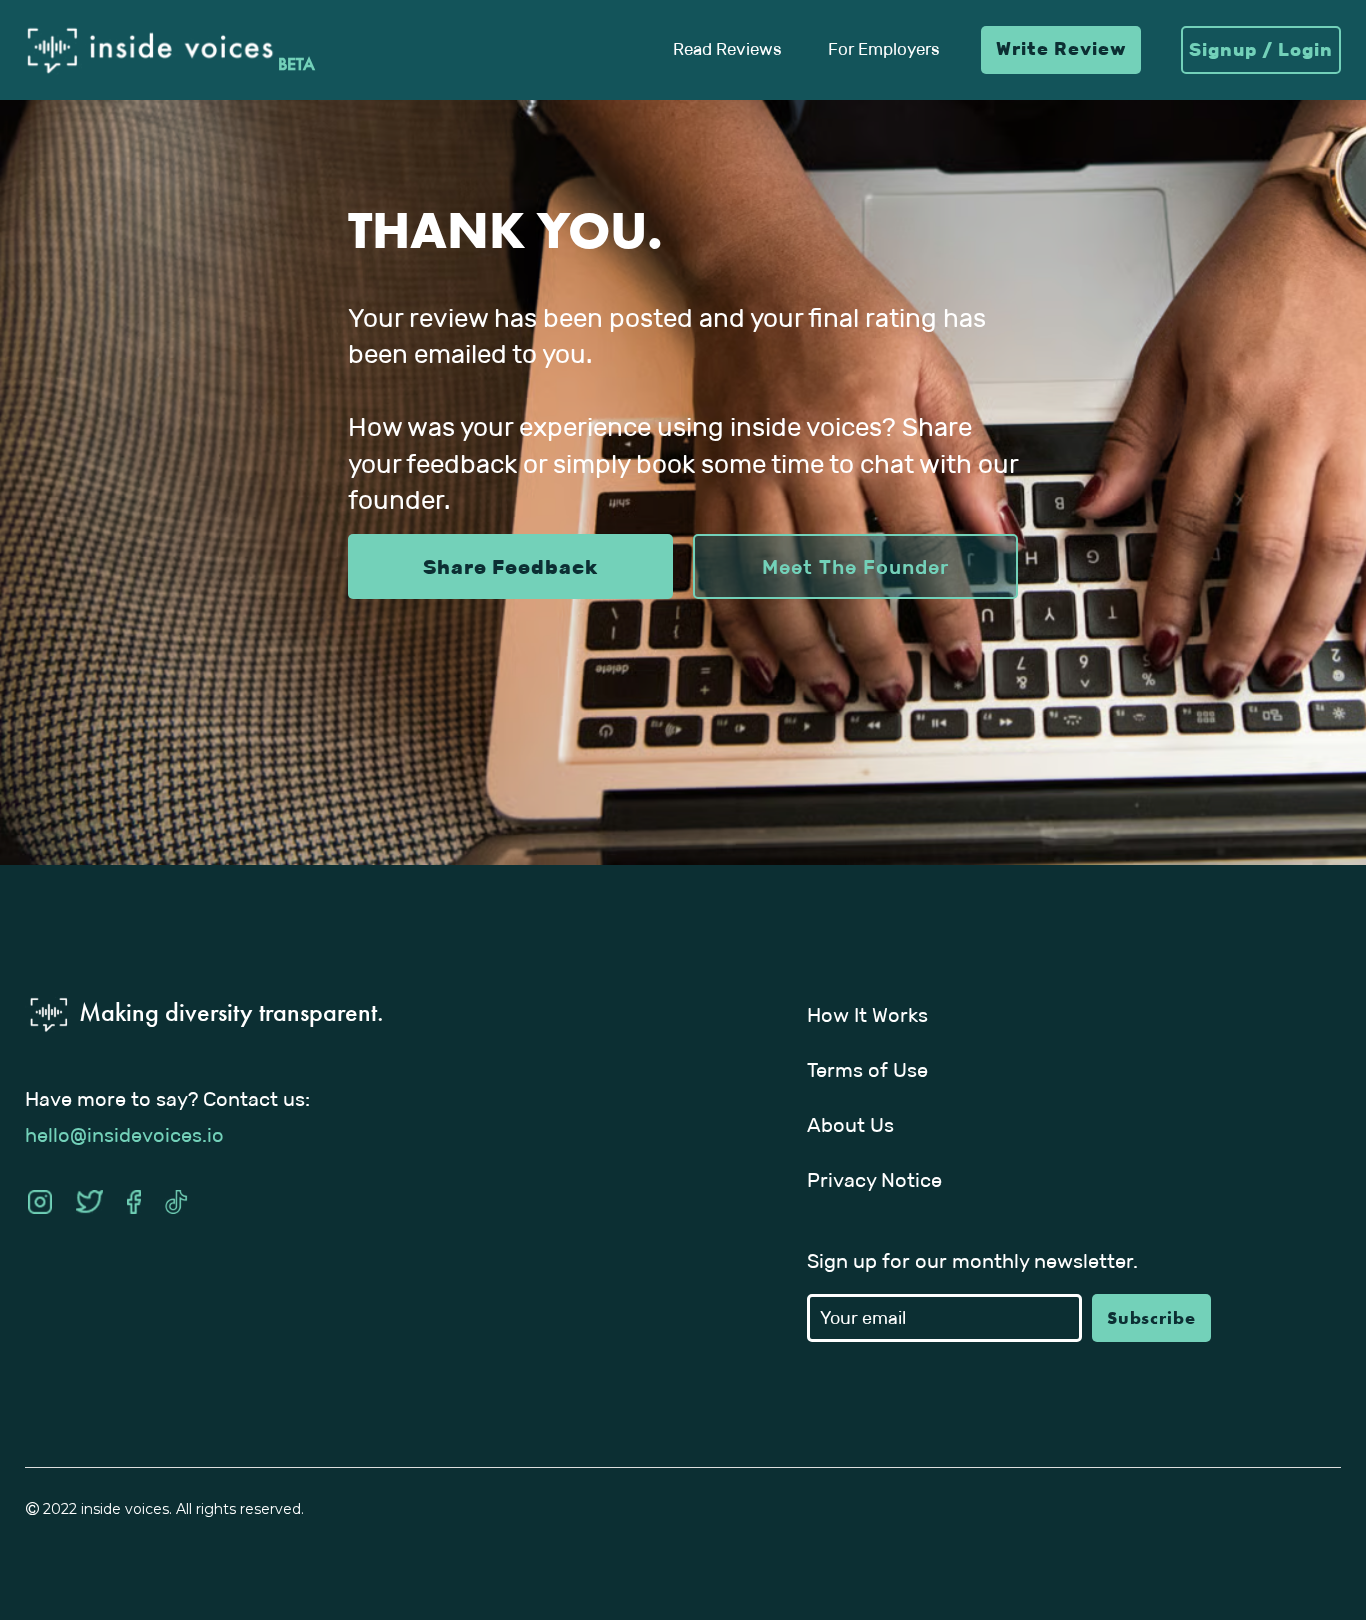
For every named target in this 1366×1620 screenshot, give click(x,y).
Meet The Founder (855, 567)
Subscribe (1151, 1317)
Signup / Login (1261, 50)
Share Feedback (510, 567)
